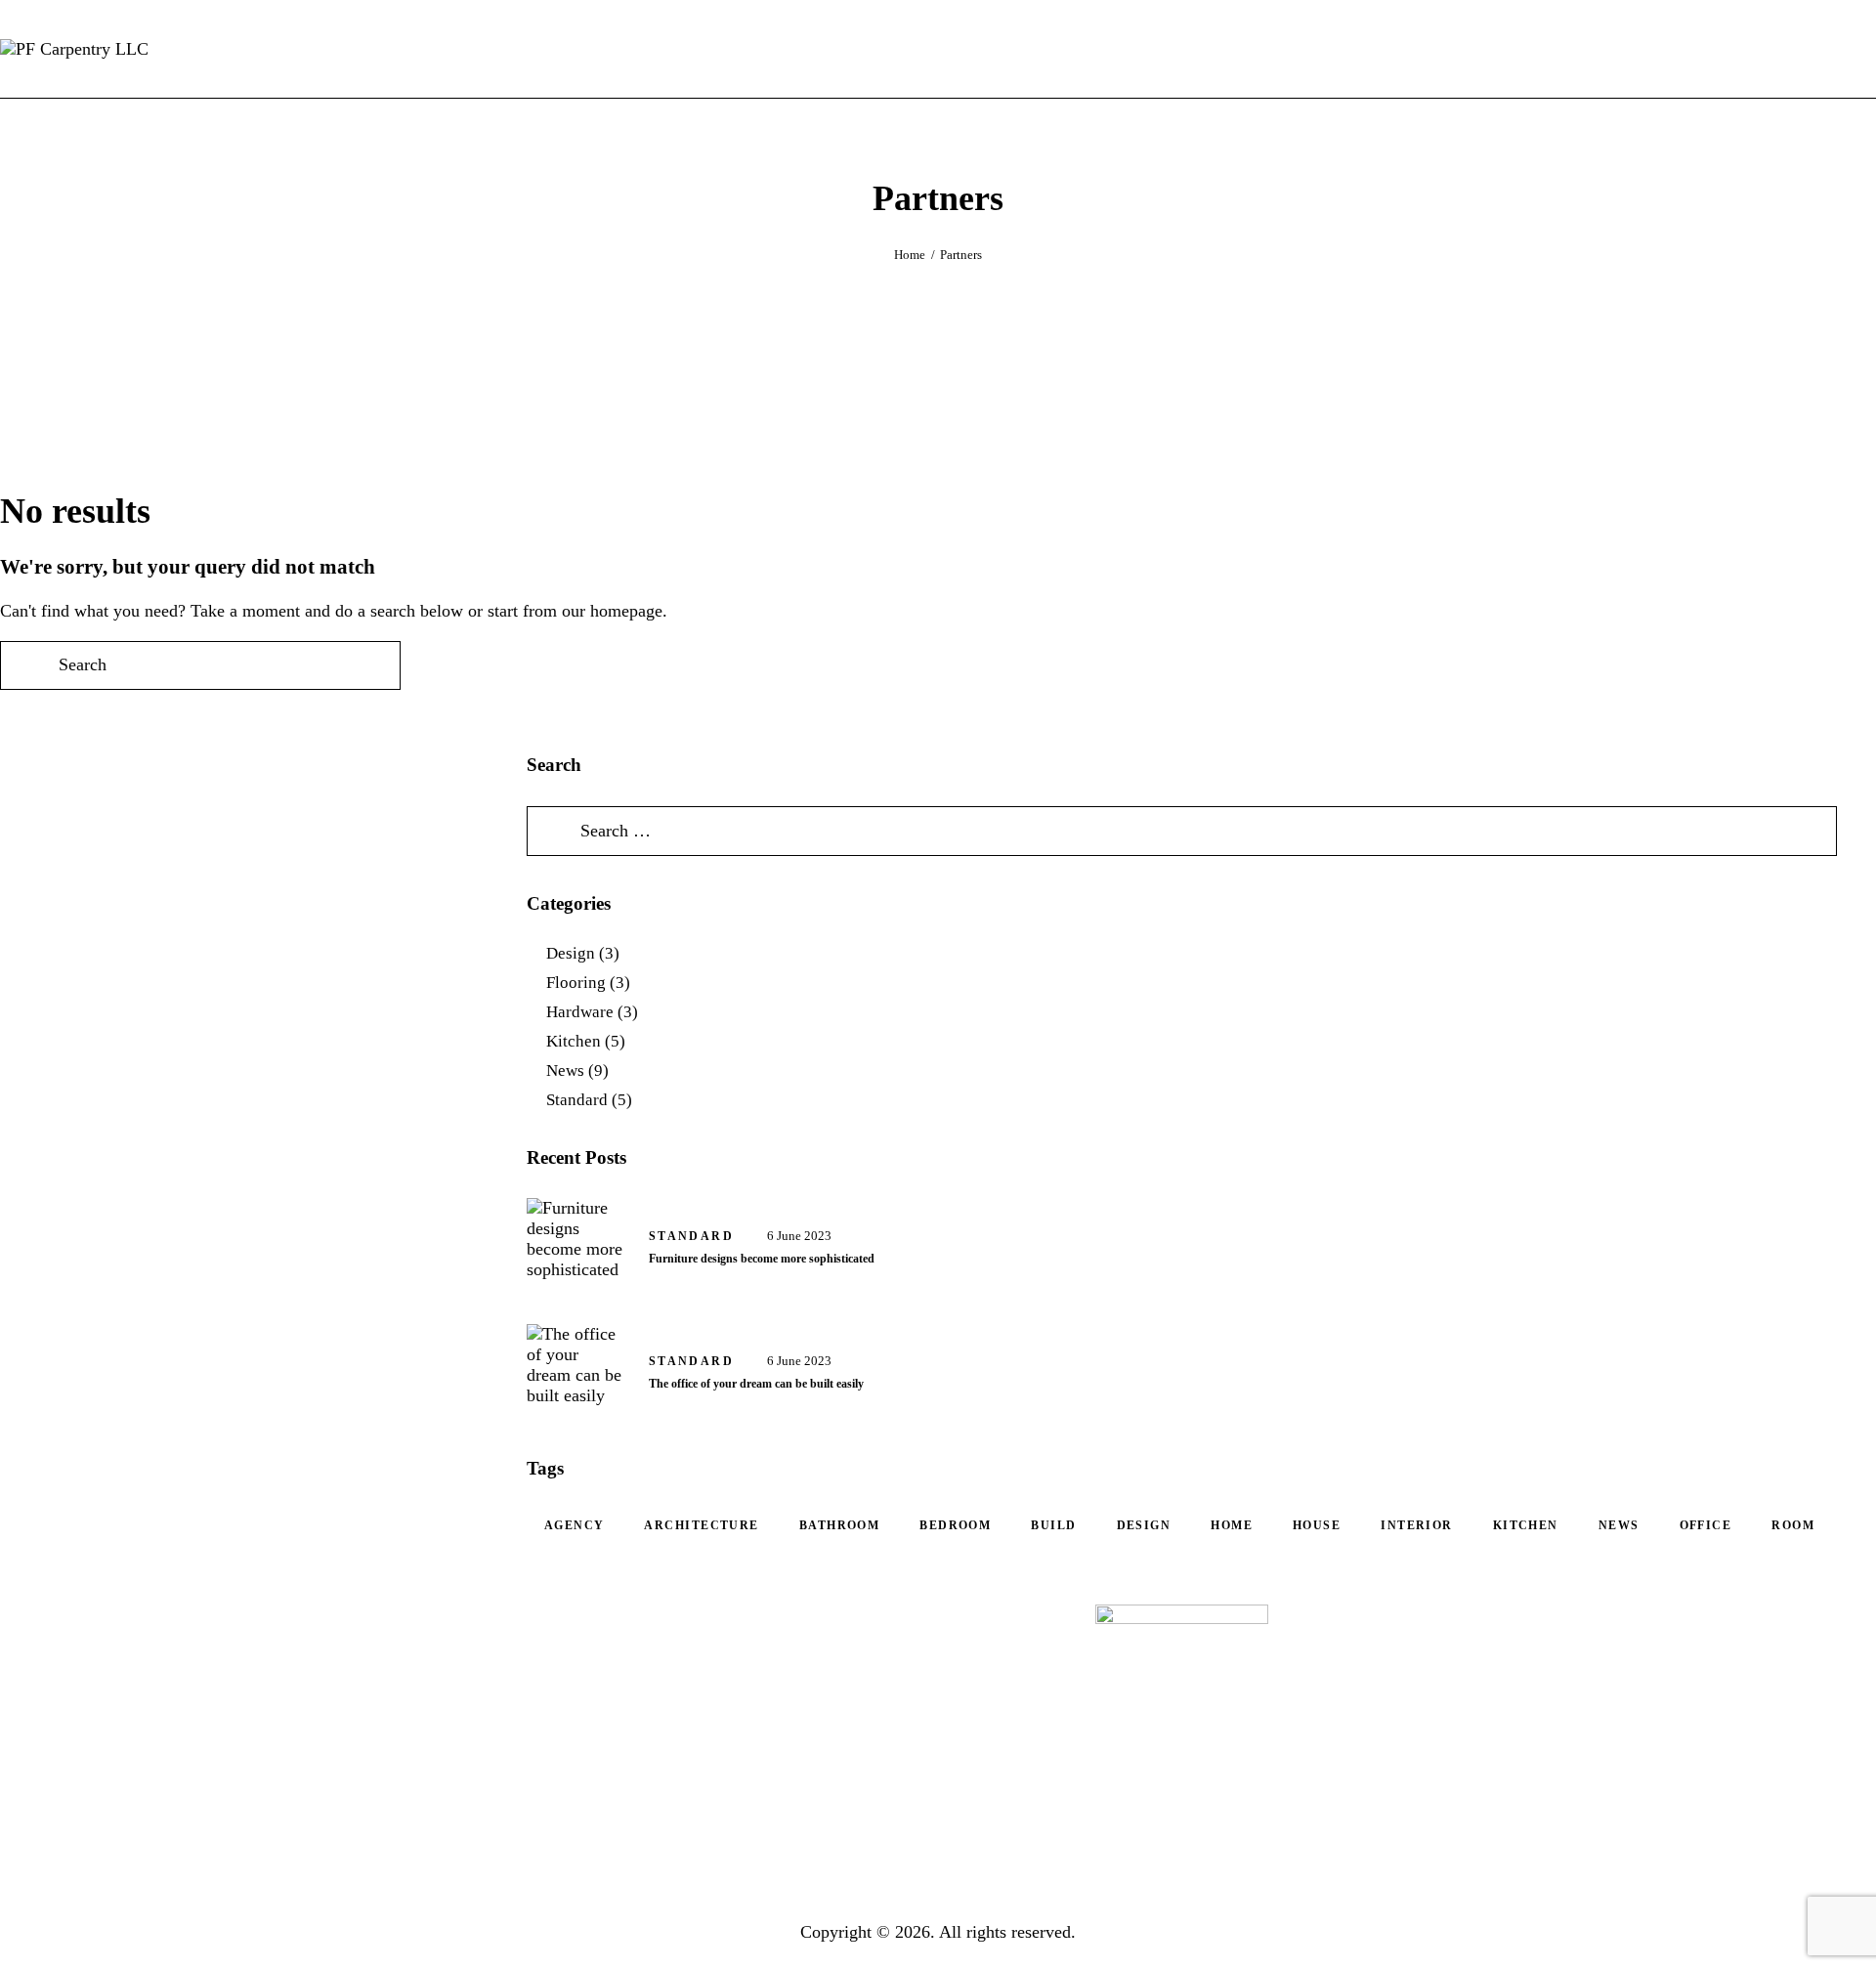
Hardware (580, 1012)
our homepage (612, 611)
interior (1417, 1525)
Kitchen (574, 1041)
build (1053, 1525)
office (1706, 1525)
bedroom (955, 1525)
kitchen (1526, 1525)
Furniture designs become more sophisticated (762, 1259)
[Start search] (1860, 48)
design (1144, 1525)
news (1619, 1525)
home (1232, 1525)
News (565, 1070)
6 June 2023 (799, 1236)
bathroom (840, 1525)
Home (910, 255)
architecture (701, 1525)
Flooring (576, 983)
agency (575, 1525)
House (1317, 1525)
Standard (577, 1100)
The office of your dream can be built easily (756, 1384)
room (1793, 1525)
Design (571, 953)
